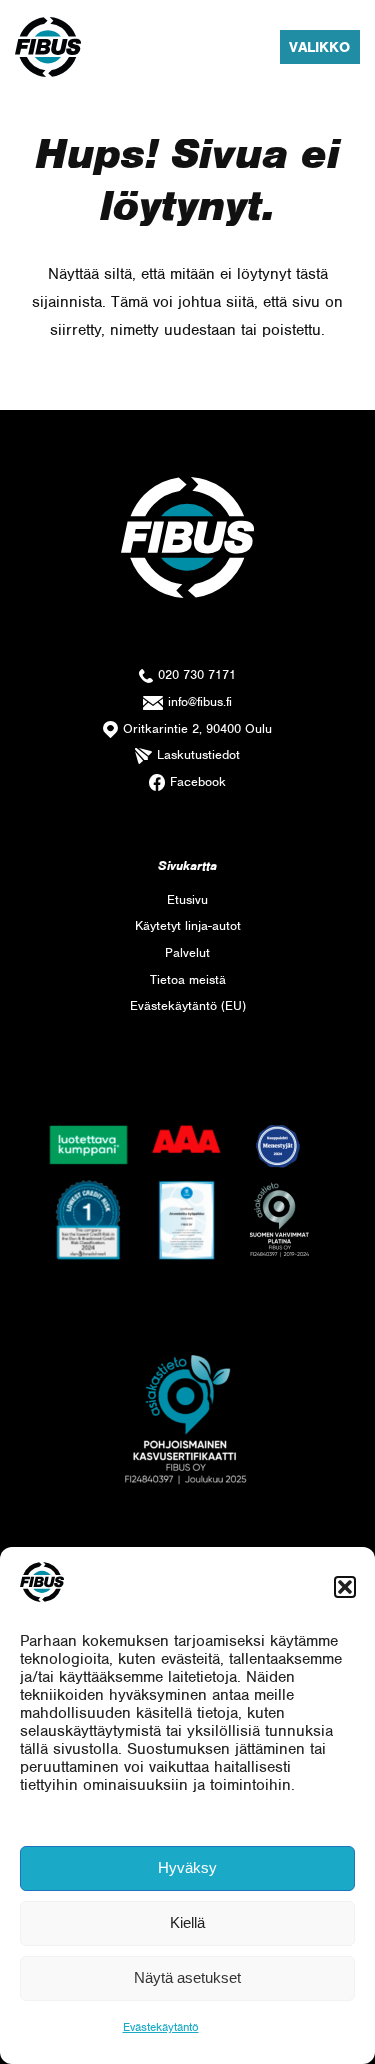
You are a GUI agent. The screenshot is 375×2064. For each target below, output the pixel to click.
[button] (345, 1587)
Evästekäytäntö (161, 2027)
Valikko (319, 47)
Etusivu (187, 899)
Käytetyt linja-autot (188, 925)
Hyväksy (187, 1867)
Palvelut (187, 952)
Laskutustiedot (198, 754)
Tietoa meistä (188, 979)
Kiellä (187, 1922)
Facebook (198, 781)
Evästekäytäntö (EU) (188, 1005)
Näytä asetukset (187, 1977)
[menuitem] (187, 900)
